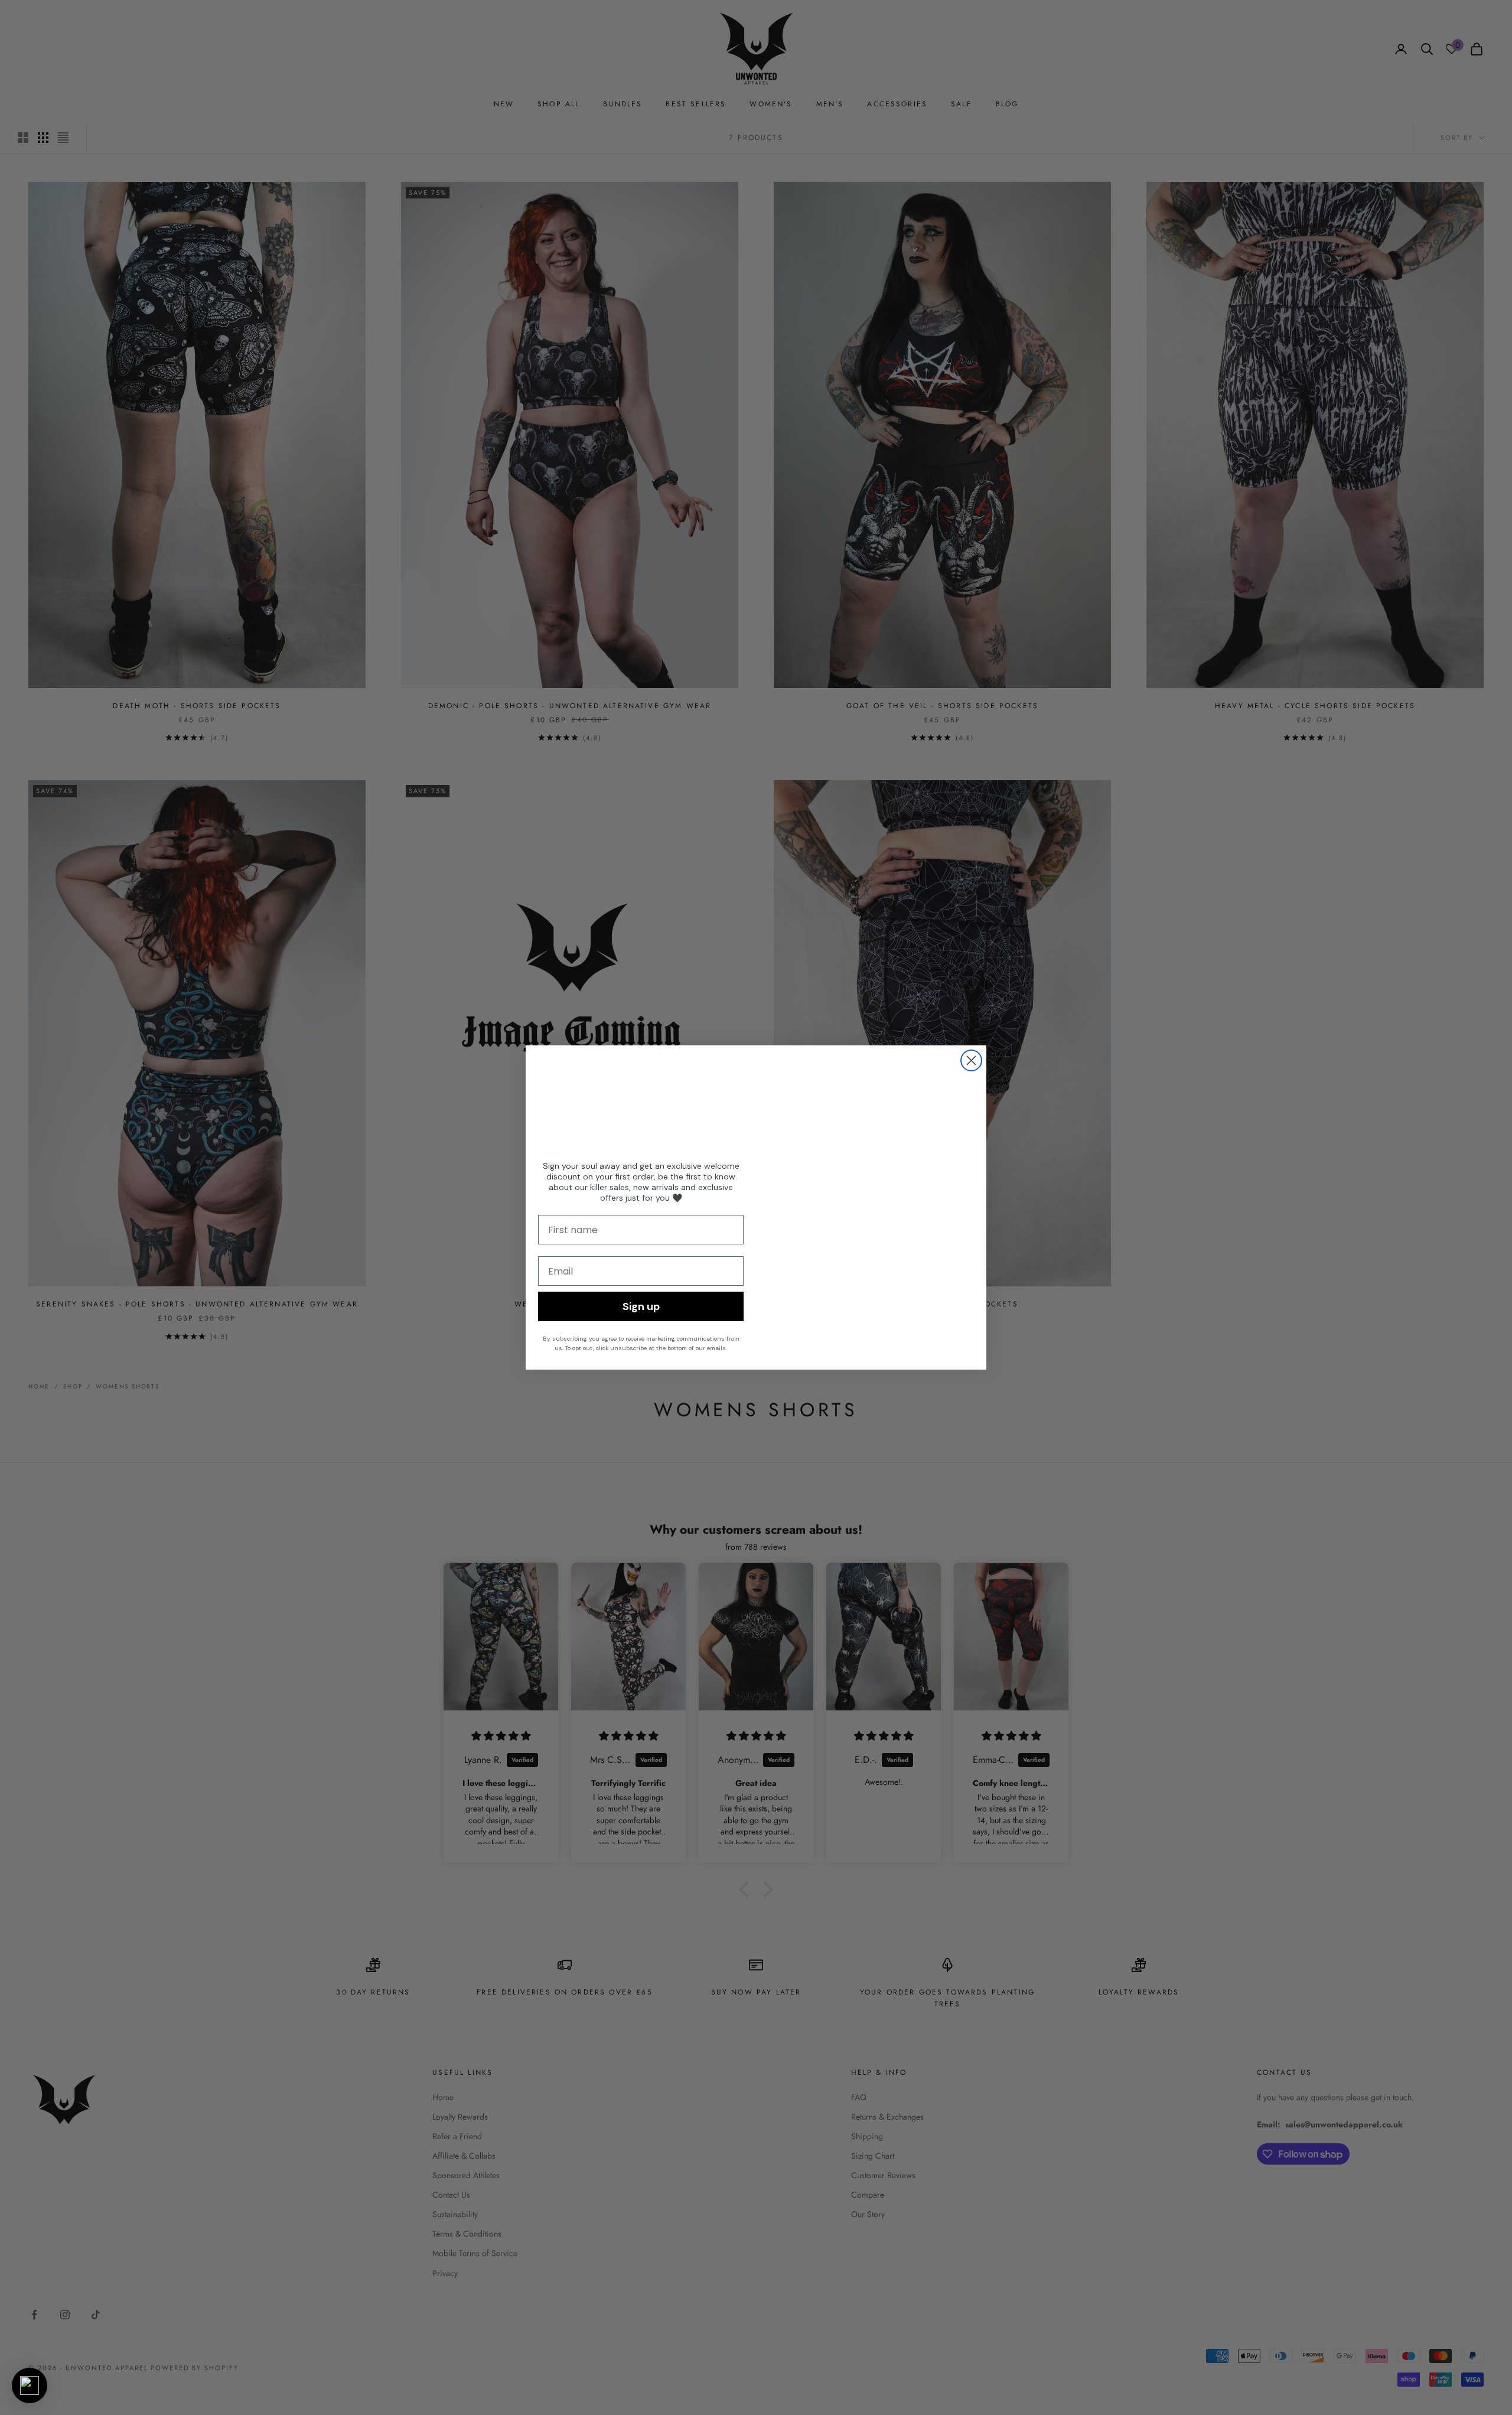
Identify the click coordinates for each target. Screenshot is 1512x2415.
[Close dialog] (971, 1060)
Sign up (641, 1306)
